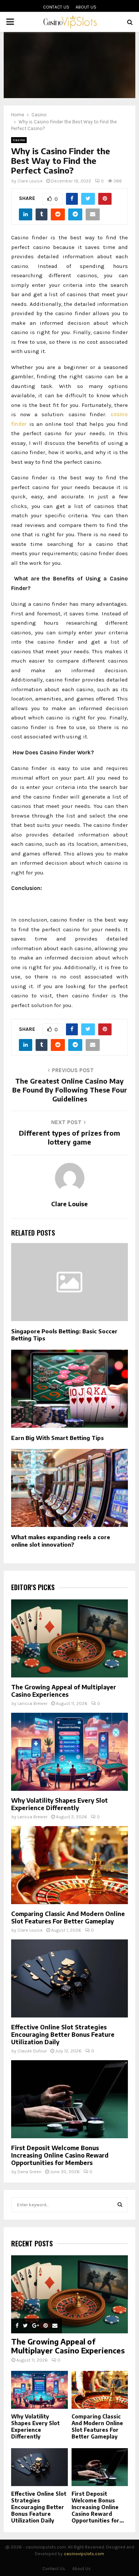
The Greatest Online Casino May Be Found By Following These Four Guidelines (70, 1090)
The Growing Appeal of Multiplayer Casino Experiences (64, 1691)
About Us (86, 7)
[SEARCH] (120, 2205)
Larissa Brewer (32, 1703)
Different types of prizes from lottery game (69, 1137)
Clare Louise (30, 181)
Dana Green (29, 2172)
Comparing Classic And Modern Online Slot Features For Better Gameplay (68, 1918)
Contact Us (56, 7)
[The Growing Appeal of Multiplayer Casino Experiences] (69, 1638)
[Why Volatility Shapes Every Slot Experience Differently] (69, 1752)
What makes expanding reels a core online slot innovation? (61, 1541)
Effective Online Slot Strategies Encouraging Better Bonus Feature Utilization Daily (63, 2035)
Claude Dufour (32, 2051)
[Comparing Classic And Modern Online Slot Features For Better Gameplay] (69, 1865)
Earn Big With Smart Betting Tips (57, 1438)
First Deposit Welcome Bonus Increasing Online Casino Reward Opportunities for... (98, 2507)
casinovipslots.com (84, 2554)
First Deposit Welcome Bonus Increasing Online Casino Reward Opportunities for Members (60, 2155)
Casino (19, 140)
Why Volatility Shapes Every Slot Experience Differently (59, 1804)
